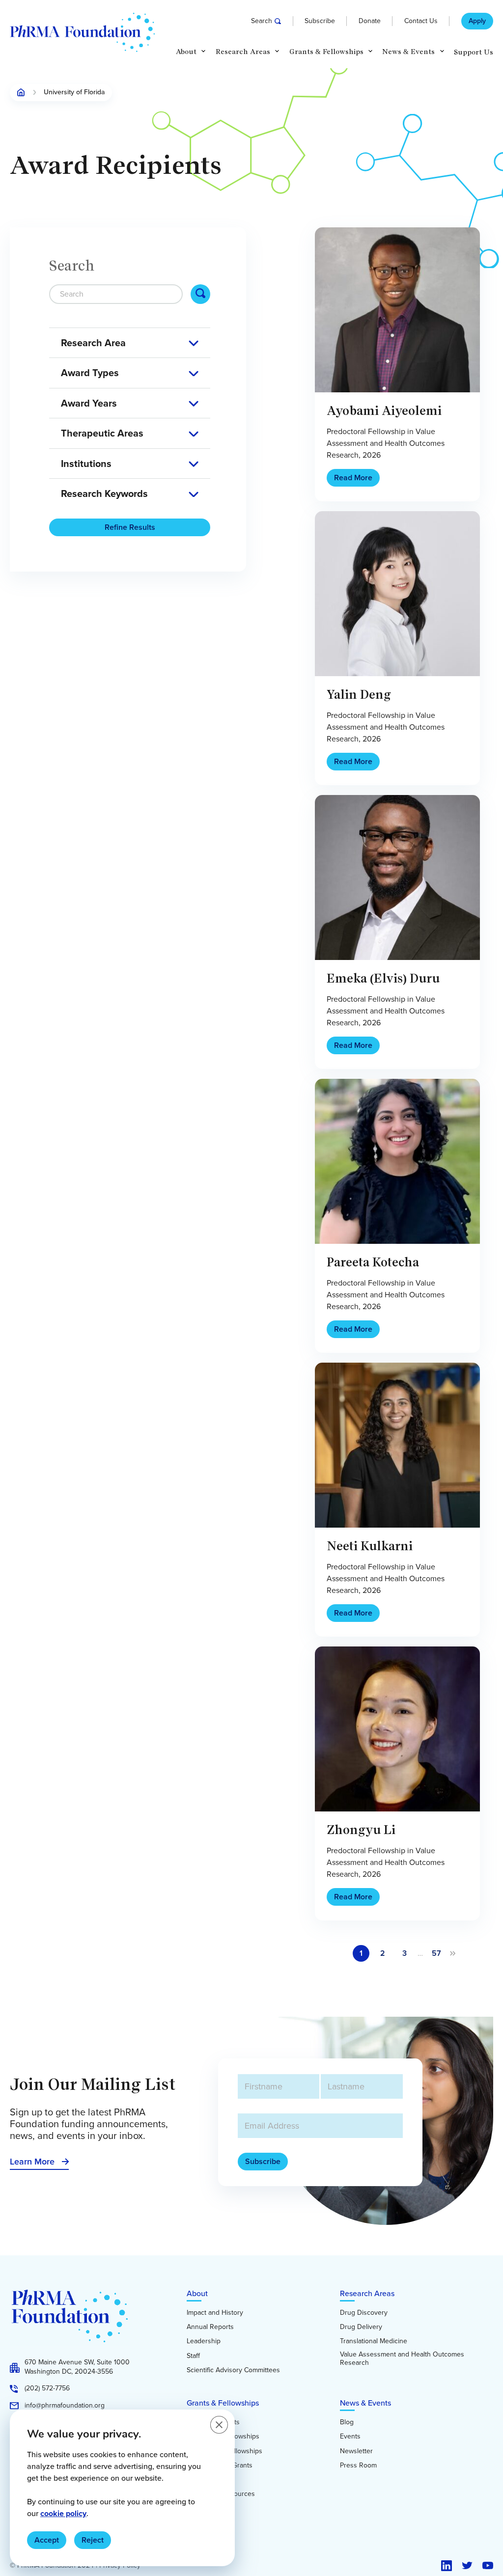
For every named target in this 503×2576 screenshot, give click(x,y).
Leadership (204, 2341)
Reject (93, 2540)
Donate (370, 21)
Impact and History (215, 2313)
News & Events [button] (408, 52)
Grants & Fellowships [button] (326, 52)
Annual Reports (210, 2327)
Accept (47, 2540)
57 (436, 1953)
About (197, 2293)
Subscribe (320, 21)
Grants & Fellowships (223, 2403)
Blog (347, 2422)
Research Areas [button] (243, 52)
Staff (193, 2356)
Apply (477, 21)
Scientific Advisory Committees (233, 2370)
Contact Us (421, 21)
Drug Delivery (361, 2327)
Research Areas (367, 2293)
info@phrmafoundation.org (65, 2406)
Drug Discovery (364, 2313)
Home (21, 92)
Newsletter (356, 2451)
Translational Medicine (374, 2341)
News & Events (365, 2403)
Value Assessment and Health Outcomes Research (402, 2359)
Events (350, 2437)
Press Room (358, 2466)
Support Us (474, 52)
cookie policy (63, 2513)
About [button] (186, 52)
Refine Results (130, 527)
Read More (353, 478)
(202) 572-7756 (47, 2388)
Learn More (32, 2162)
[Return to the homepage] (82, 32)
